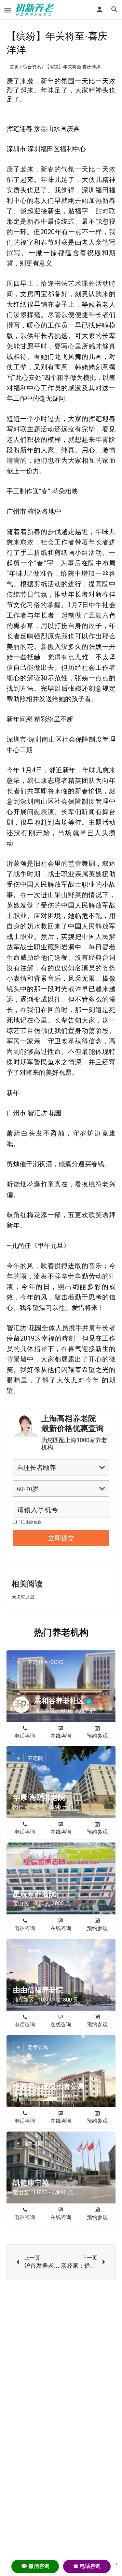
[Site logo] (36, 10)
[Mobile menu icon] (8, 10)
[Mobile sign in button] (100, 9)
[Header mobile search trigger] (115, 9)
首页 (14, 67)
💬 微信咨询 (35, 2566)
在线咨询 (61, 1736)
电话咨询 (25, 1736)
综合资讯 (32, 67)
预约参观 (97, 1736)
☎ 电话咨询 (87, 2566)
